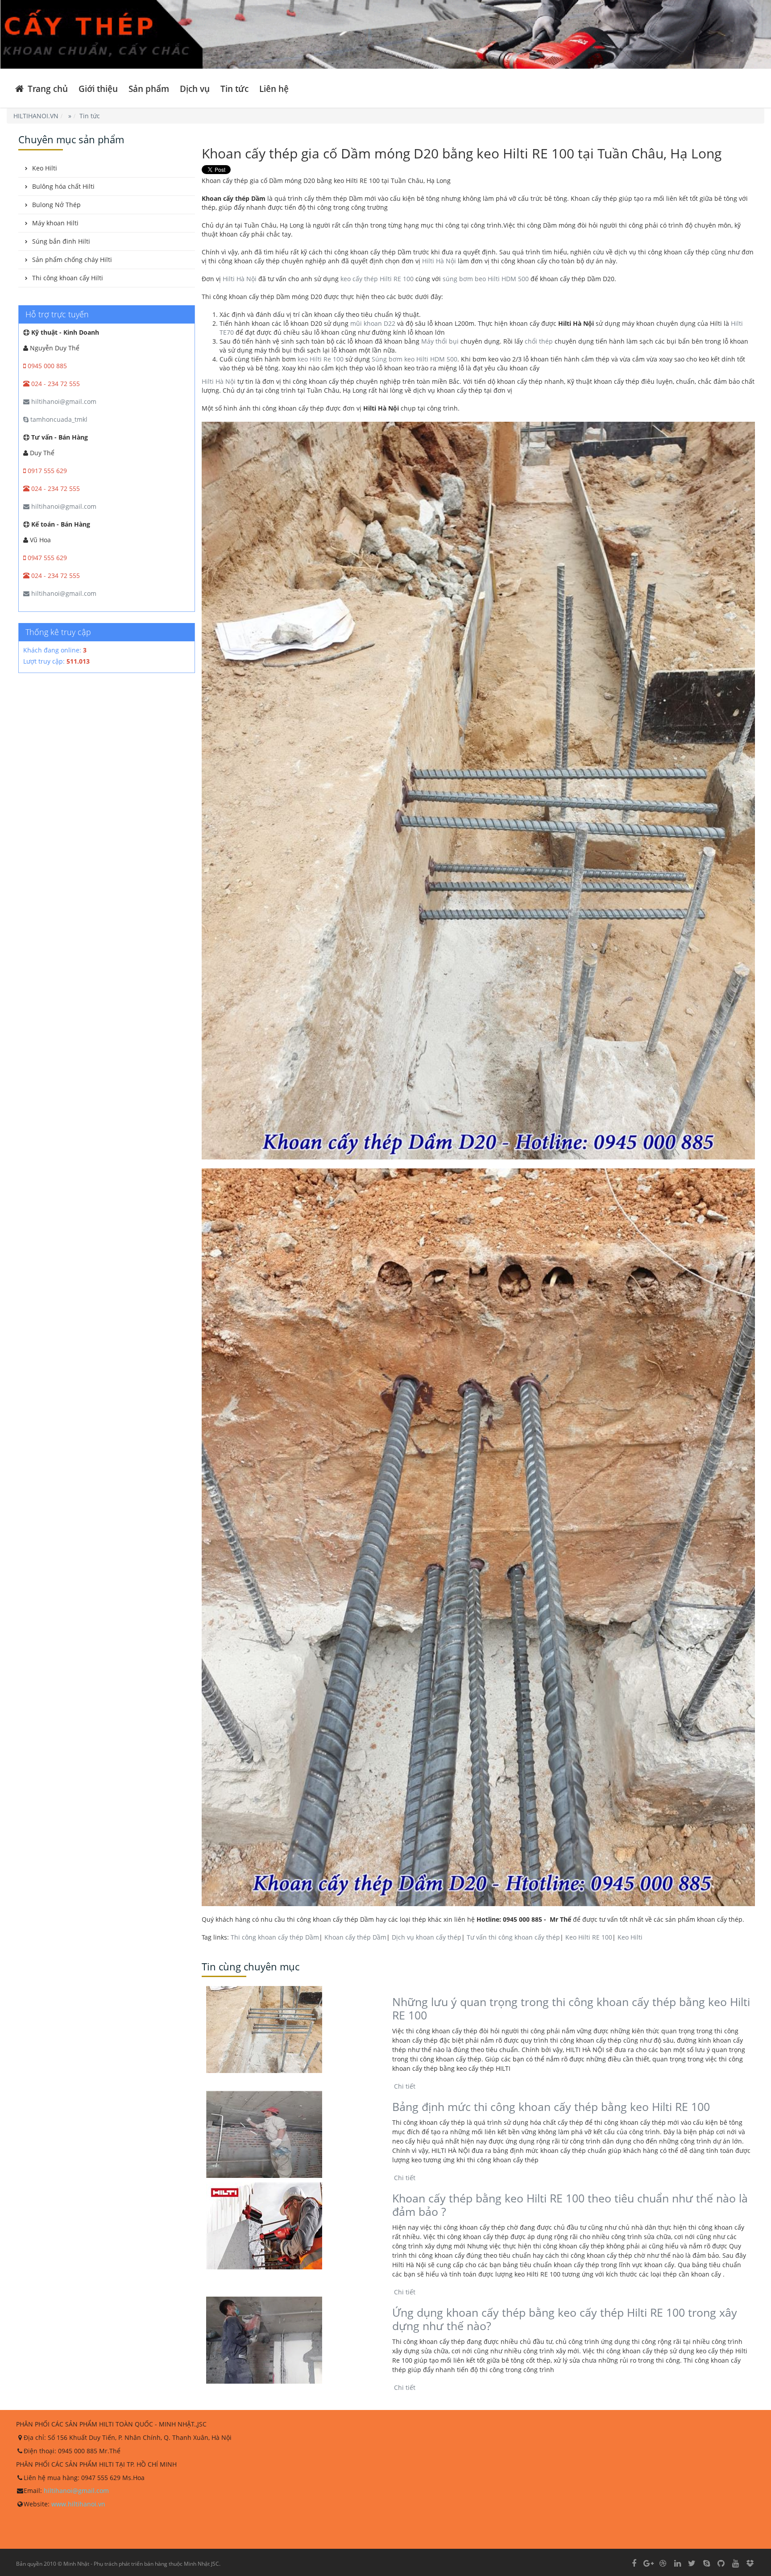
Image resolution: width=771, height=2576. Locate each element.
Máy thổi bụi (440, 341)
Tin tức (234, 89)
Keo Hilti (630, 1937)
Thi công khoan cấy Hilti (68, 278)
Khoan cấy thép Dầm (355, 1937)
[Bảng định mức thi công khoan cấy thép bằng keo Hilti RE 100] (292, 2134)
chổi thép (539, 341)
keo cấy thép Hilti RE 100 (377, 279)
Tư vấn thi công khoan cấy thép (513, 1937)
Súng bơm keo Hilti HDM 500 (415, 359)
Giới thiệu (98, 89)
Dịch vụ (195, 89)
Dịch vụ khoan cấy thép (427, 1937)
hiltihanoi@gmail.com (63, 401)
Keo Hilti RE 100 (589, 1937)
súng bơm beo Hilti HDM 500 (486, 279)
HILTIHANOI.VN (36, 116)
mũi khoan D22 (373, 323)
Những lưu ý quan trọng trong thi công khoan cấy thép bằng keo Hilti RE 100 (571, 2008)
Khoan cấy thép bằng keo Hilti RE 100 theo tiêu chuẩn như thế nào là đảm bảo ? (570, 2205)
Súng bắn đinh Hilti (61, 241)
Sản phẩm (149, 89)
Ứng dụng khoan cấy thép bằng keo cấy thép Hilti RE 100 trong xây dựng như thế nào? (565, 2319)
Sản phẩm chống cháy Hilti (72, 260)
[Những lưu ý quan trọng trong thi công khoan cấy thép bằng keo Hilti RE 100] (292, 2030)
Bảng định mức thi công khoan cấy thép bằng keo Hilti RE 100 (551, 2107)
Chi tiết (404, 2086)
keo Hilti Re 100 (321, 359)
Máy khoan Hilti (55, 223)
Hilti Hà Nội (439, 261)
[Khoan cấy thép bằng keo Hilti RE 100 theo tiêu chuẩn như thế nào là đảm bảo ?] (292, 2226)
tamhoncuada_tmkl (58, 419)
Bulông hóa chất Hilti (63, 186)
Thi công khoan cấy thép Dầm (275, 1937)
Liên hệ (274, 89)
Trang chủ (47, 89)
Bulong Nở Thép (56, 205)
